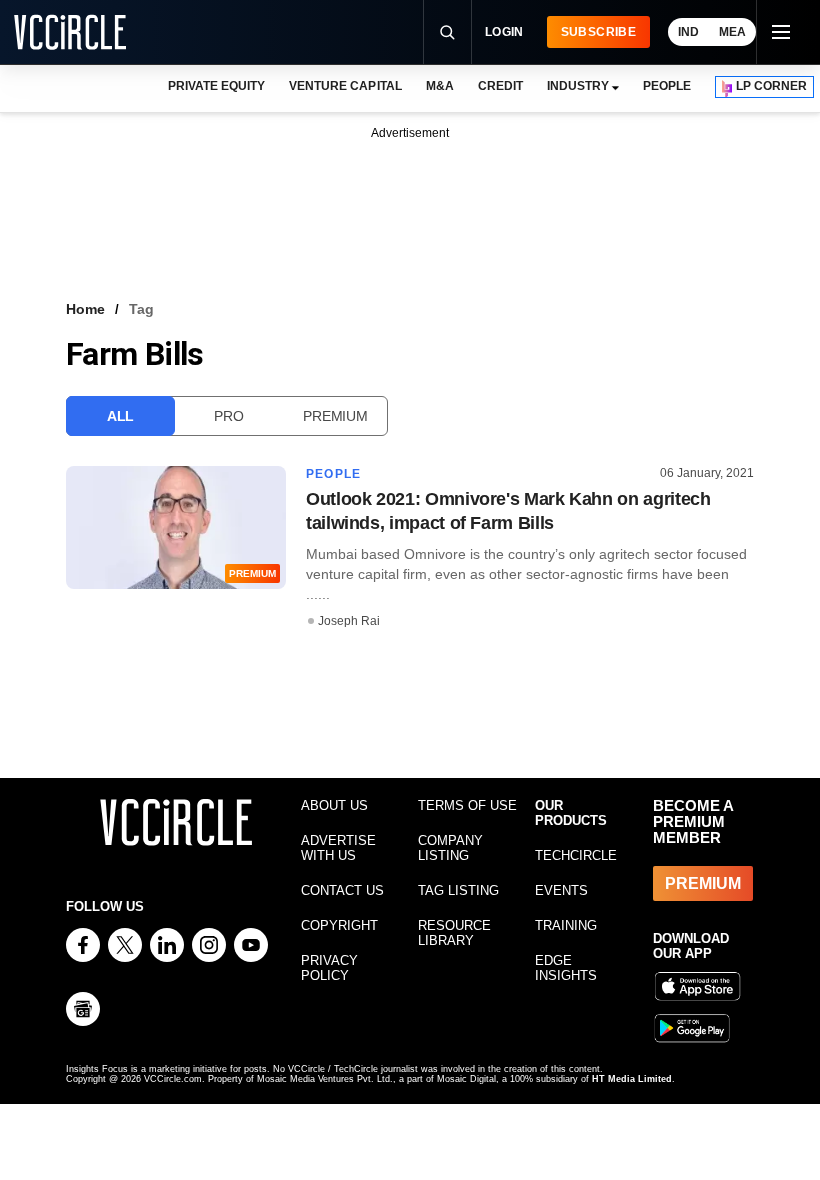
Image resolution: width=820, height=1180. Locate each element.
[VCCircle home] (70, 32)
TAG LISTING (458, 890)
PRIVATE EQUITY (216, 86)
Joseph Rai (349, 621)
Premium (335, 416)
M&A (440, 86)
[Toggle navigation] (780, 32)
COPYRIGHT (339, 925)
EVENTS (561, 890)
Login (504, 32)
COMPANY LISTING (450, 848)
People (333, 474)
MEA (732, 32)
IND (688, 32)
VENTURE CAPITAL (345, 86)
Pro (228, 416)
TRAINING (566, 925)
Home (85, 309)
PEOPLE (667, 86)
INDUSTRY (578, 86)
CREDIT (500, 86)
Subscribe (598, 32)
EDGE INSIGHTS (566, 968)
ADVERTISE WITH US (338, 848)
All (120, 416)
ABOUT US (334, 805)
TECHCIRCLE (576, 855)
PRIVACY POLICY (329, 968)
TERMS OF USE (467, 805)
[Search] (447, 32)
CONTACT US (342, 890)
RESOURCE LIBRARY (454, 933)
